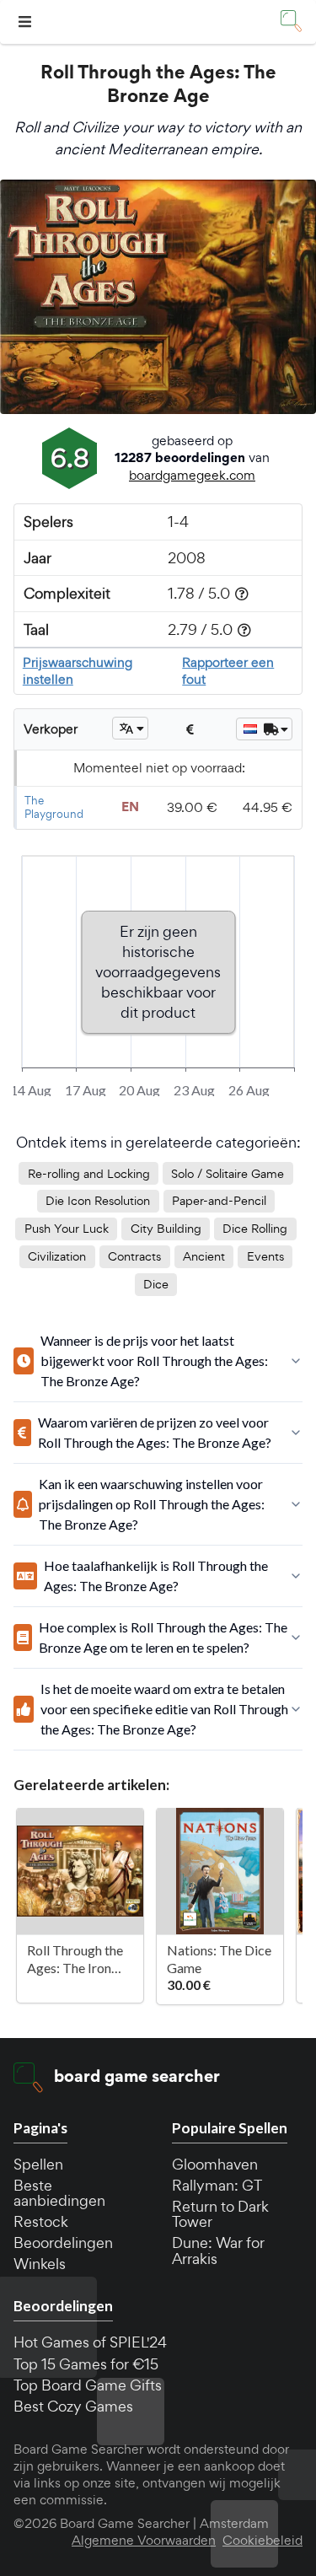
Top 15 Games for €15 (86, 2364)
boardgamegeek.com (192, 475)
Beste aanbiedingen (59, 2193)
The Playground (54, 807)
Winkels (40, 2264)
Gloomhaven (215, 2164)
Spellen (38, 2164)
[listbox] (130, 728)
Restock (41, 2221)
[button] (27, 22)
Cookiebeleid (262, 2541)
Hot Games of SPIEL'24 (90, 2342)
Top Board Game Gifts (88, 2385)
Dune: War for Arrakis (218, 2250)
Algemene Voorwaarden (144, 2541)
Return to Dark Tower (220, 2214)
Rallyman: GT (217, 2185)
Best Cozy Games (73, 2406)
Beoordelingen (63, 2243)
